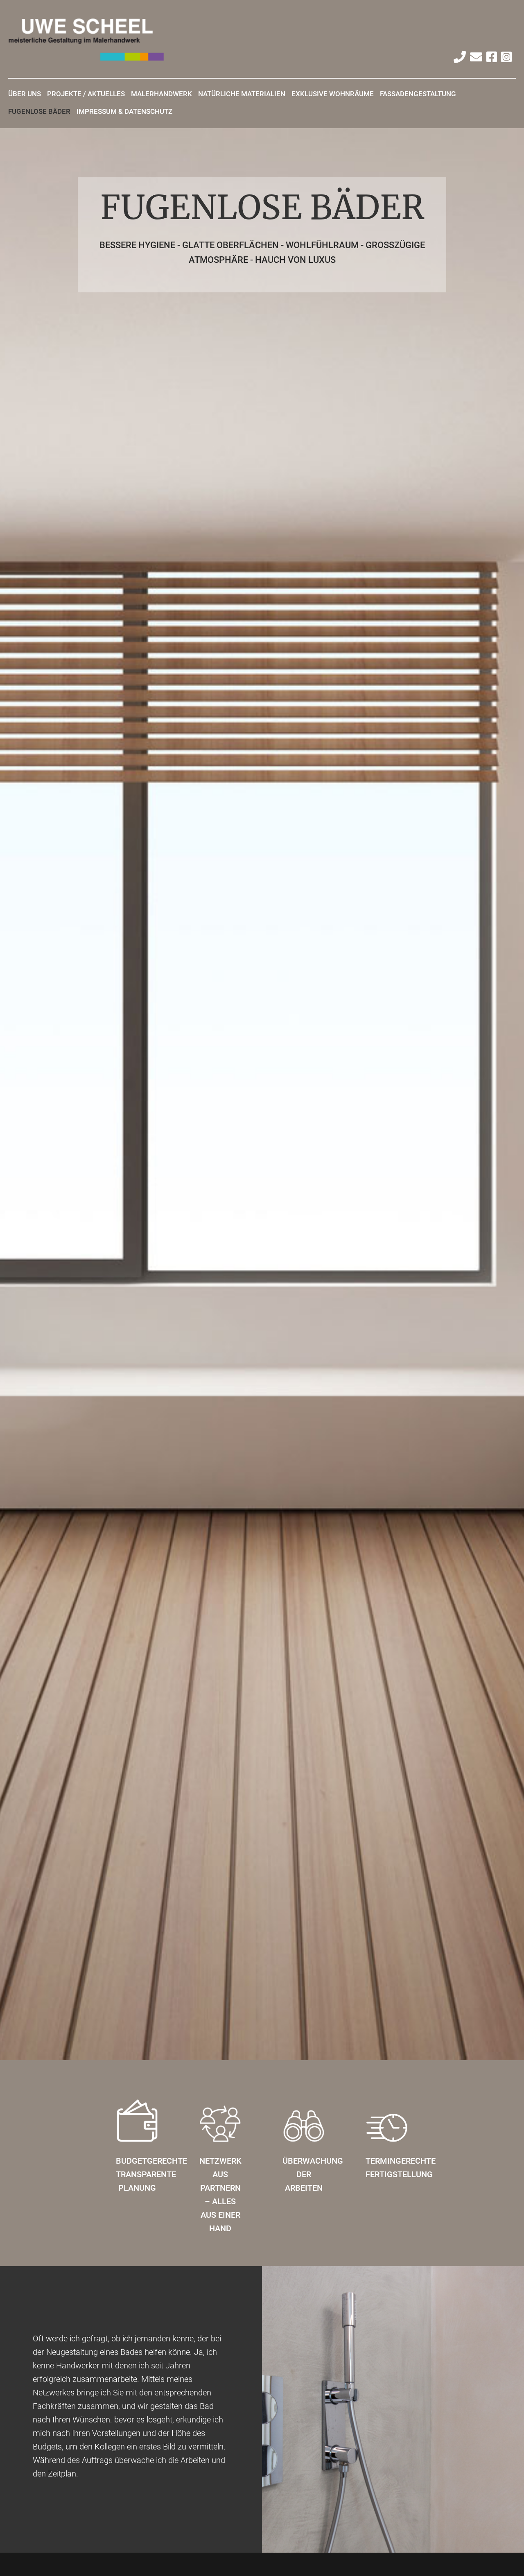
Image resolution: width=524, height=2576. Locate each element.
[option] (262, 1094)
